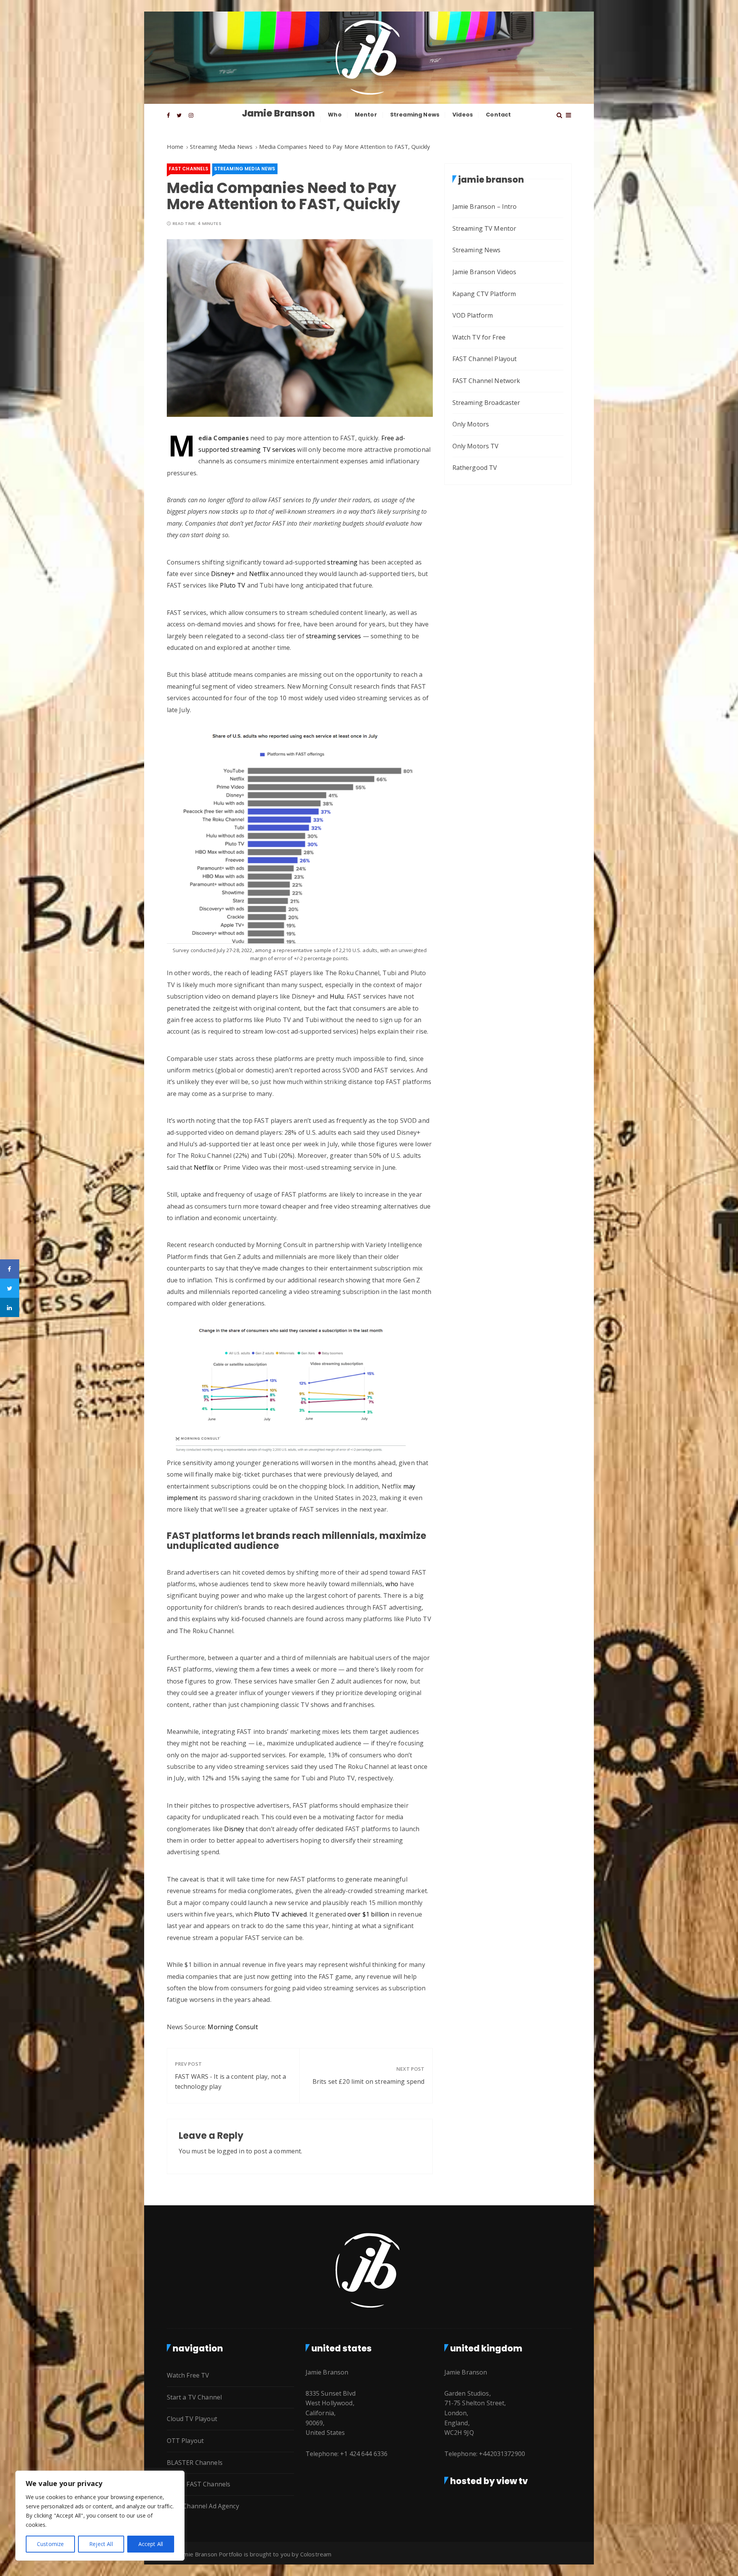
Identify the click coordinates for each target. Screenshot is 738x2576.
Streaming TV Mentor (485, 228)
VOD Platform (473, 315)
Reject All (101, 2544)
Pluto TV (233, 585)
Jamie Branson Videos (485, 272)
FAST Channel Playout (485, 359)
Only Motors (471, 424)
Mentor (366, 115)
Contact (498, 115)
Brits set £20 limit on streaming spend (369, 2081)
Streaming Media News (245, 169)
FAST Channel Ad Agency (203, 2506)
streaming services (334, 636)
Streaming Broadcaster (486, 403)
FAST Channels (189, 169)
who (392, 1584)
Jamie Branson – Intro (485, 206)
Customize (50, 2544)
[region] (100, 2516)
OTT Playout (185, 2441)
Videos (463, 115)
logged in (230, 2151)
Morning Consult (233, 2027)
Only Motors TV (476, 446)
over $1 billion (368, 1914)
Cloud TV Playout (192, 2419)
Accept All (151, 2544)
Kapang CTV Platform (484, 294)
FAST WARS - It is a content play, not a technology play (231, 2081)
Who (335, 115)
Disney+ (223, 574)
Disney (234, 1829)
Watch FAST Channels (199, 2484)
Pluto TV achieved (280, 1914)
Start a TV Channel (194, 2397)
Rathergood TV (475, 468)
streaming (342, 562)
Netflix (259, 574)
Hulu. (337, 996)
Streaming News (415, 115)
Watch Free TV (188, 2375)
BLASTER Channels (195, 2463)
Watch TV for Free (479, 337)
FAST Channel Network (486, 381)
